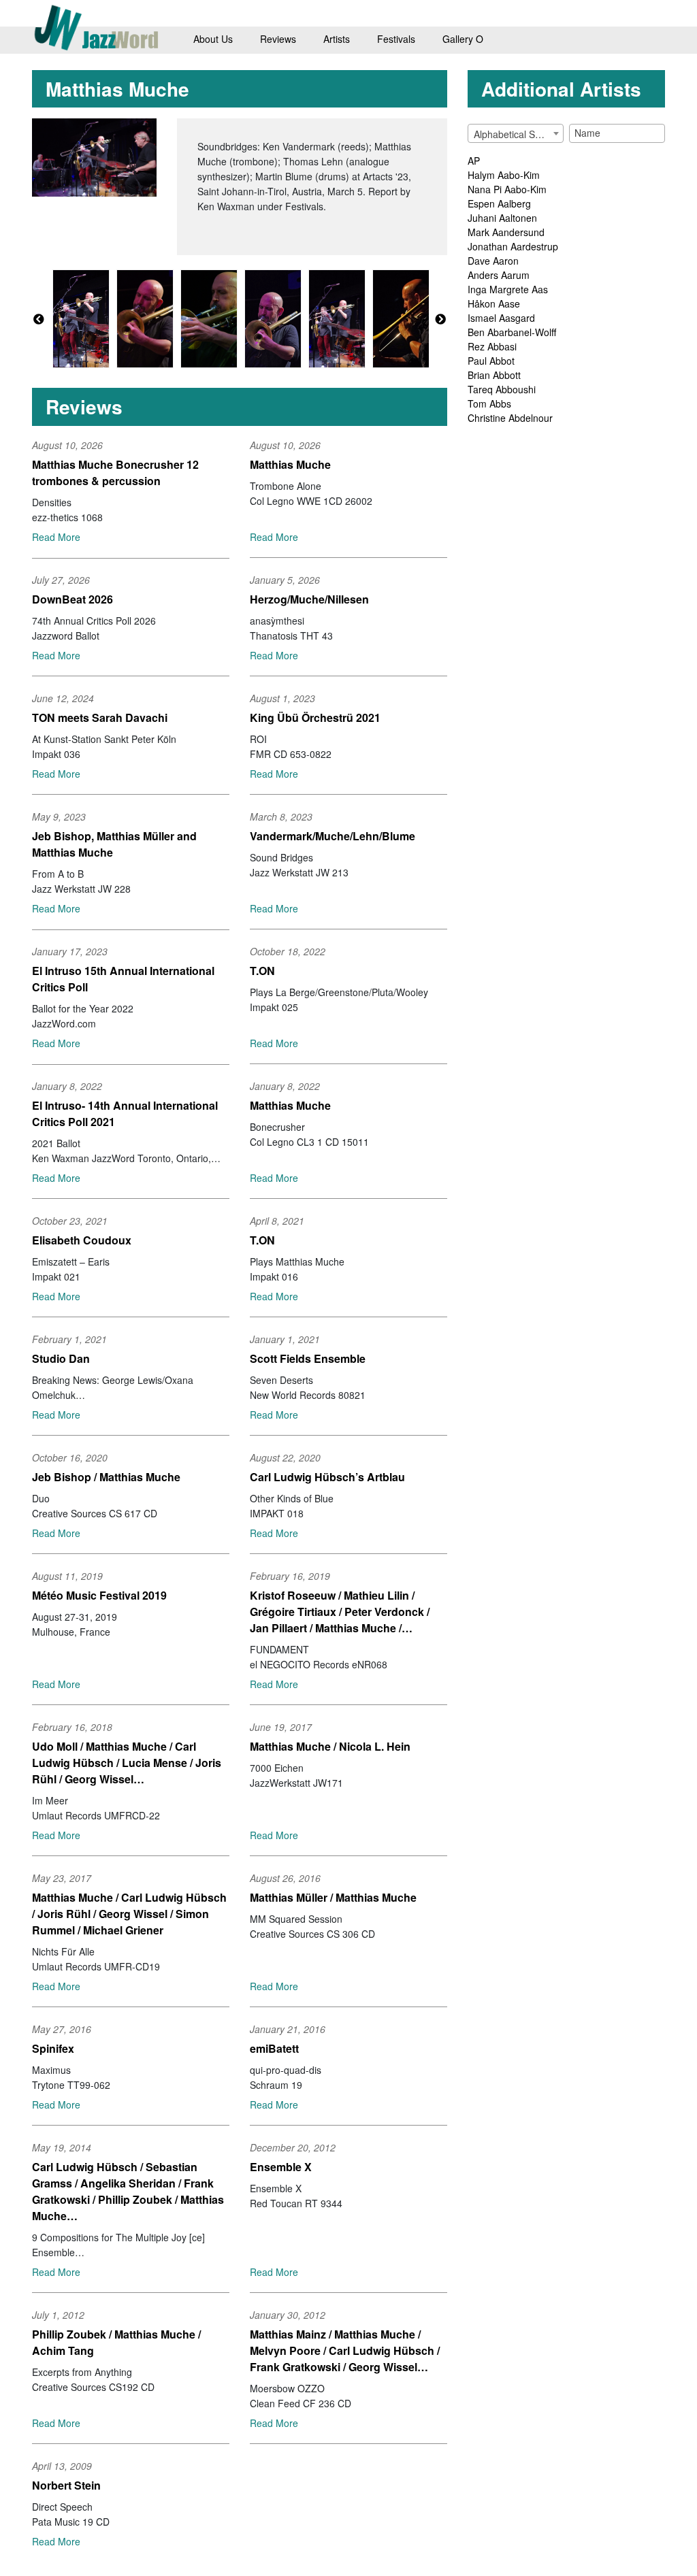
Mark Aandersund (506, 232)
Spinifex (53, 2048)
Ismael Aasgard (501, 318)
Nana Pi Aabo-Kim (507, 189)
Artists (337, 39)
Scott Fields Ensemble (308, 1358)
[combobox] (516, 133)
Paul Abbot (491, 361)
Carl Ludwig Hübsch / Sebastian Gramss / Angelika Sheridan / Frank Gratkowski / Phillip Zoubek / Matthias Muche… (128, 2191)
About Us (213, 39)
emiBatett (274, 2048)
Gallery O (463, 39)
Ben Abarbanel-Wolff (512, 332)
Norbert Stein (66, 2485)
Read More (56, 537)
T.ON (262, 971)
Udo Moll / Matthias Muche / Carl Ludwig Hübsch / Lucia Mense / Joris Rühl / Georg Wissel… (127, 1763)
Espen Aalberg (499, 203)
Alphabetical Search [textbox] (517, 134)
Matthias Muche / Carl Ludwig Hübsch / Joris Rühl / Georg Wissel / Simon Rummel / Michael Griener (129, 1914)
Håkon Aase (494, 303)
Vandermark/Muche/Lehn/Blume (333, 836)
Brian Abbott (494, 375)
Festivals (396, 39)
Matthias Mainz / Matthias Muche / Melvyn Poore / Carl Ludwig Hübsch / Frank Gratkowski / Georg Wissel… (345, 2350)
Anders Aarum (499, 275)
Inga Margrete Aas (508, 289)
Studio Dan (61, 1358)
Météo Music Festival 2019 (99, 1595)
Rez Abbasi (492, 346)
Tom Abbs (489, 403)
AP (474, 161)
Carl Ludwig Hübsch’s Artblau (327, 1477)
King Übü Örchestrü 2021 (315, 717)
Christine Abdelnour (510, 418)
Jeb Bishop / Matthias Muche (106, 1477)
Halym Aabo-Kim (504, 175)
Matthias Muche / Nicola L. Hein (330, 1746)
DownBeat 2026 (72, 599)
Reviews (278, 39)
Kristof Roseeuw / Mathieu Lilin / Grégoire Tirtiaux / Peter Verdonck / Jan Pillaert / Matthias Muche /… (340, 1612)
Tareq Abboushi (502, 389)
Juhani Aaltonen (502, 218)
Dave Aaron (493, 261)
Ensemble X (281, 2167)
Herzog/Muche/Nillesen (309, 599)
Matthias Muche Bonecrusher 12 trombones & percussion (115, 473)
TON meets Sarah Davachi (100, 717)
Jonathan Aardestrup (513, 246)
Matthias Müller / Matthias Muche (333, 1897)
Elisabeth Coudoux (82, 1240)
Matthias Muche (290, 464)
